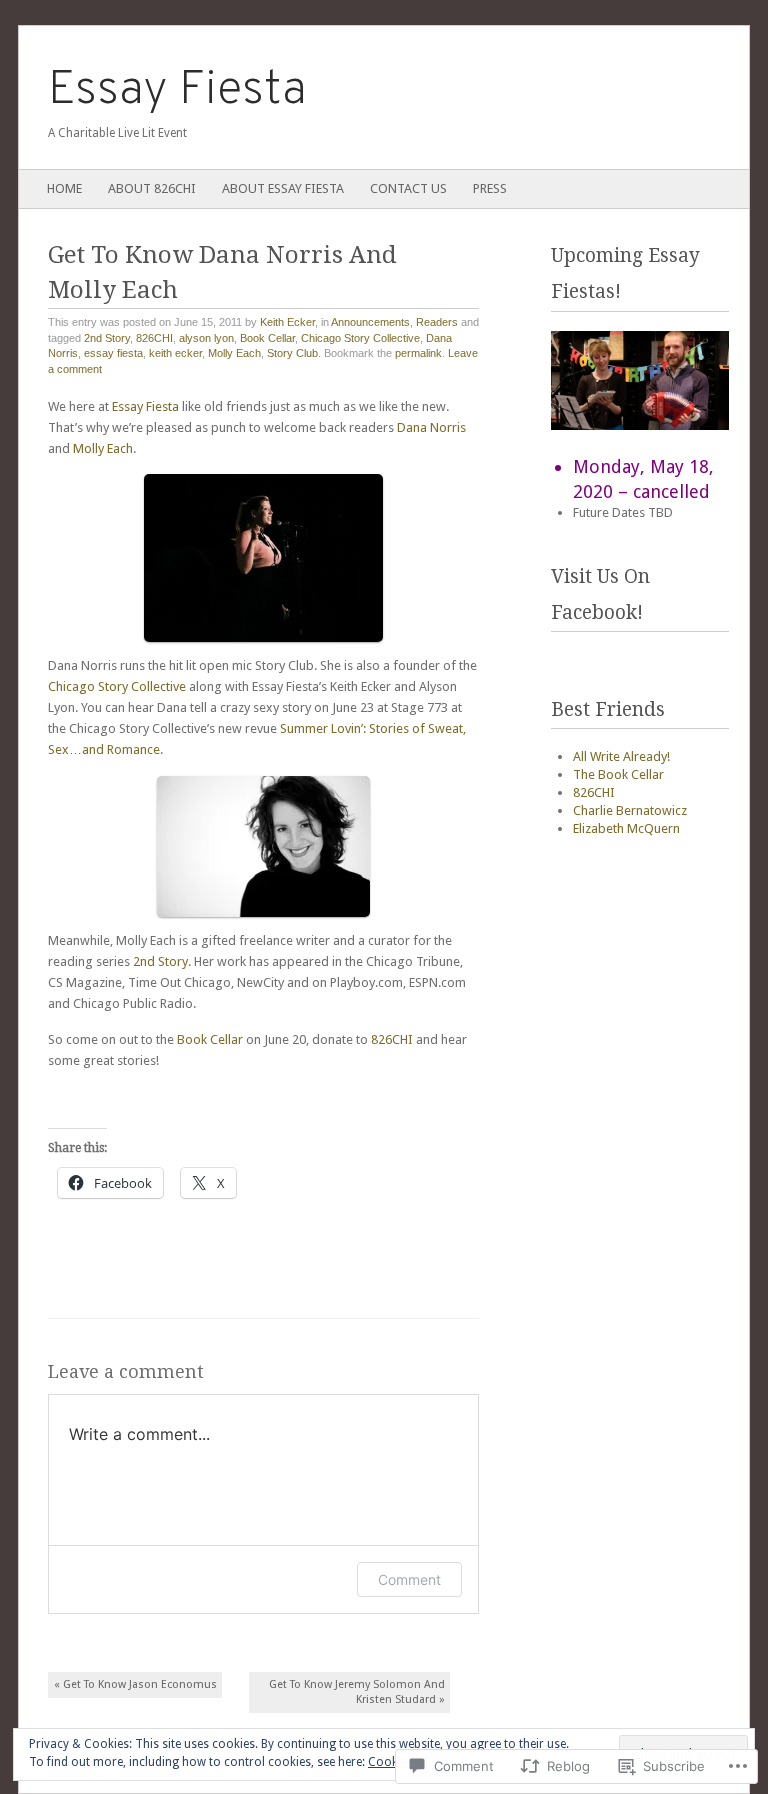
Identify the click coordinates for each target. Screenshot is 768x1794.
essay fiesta (113, 353)
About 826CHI (152, 188)
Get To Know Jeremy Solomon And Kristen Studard (357, 1692)
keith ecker (175, 353)
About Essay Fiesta (283, 188)
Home (64, 188)
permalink (418, 353)
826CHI (154, 338)
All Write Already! (621, 756)
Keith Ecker (287, 322)
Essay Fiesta (177, 91)
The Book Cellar (618, 774)
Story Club (292, 353)
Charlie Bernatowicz (630, 810)
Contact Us (408, 188)
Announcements (370, 322)
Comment (409, 1579)
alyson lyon (206, 338)
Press (490, 188)
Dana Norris (431, 427)
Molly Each (234, 353)
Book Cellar (267, 338)
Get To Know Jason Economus (135, 1684)
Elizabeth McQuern (626, 828)
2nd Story (107, 338)
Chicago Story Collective (360, 338)
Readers (437, 322)
